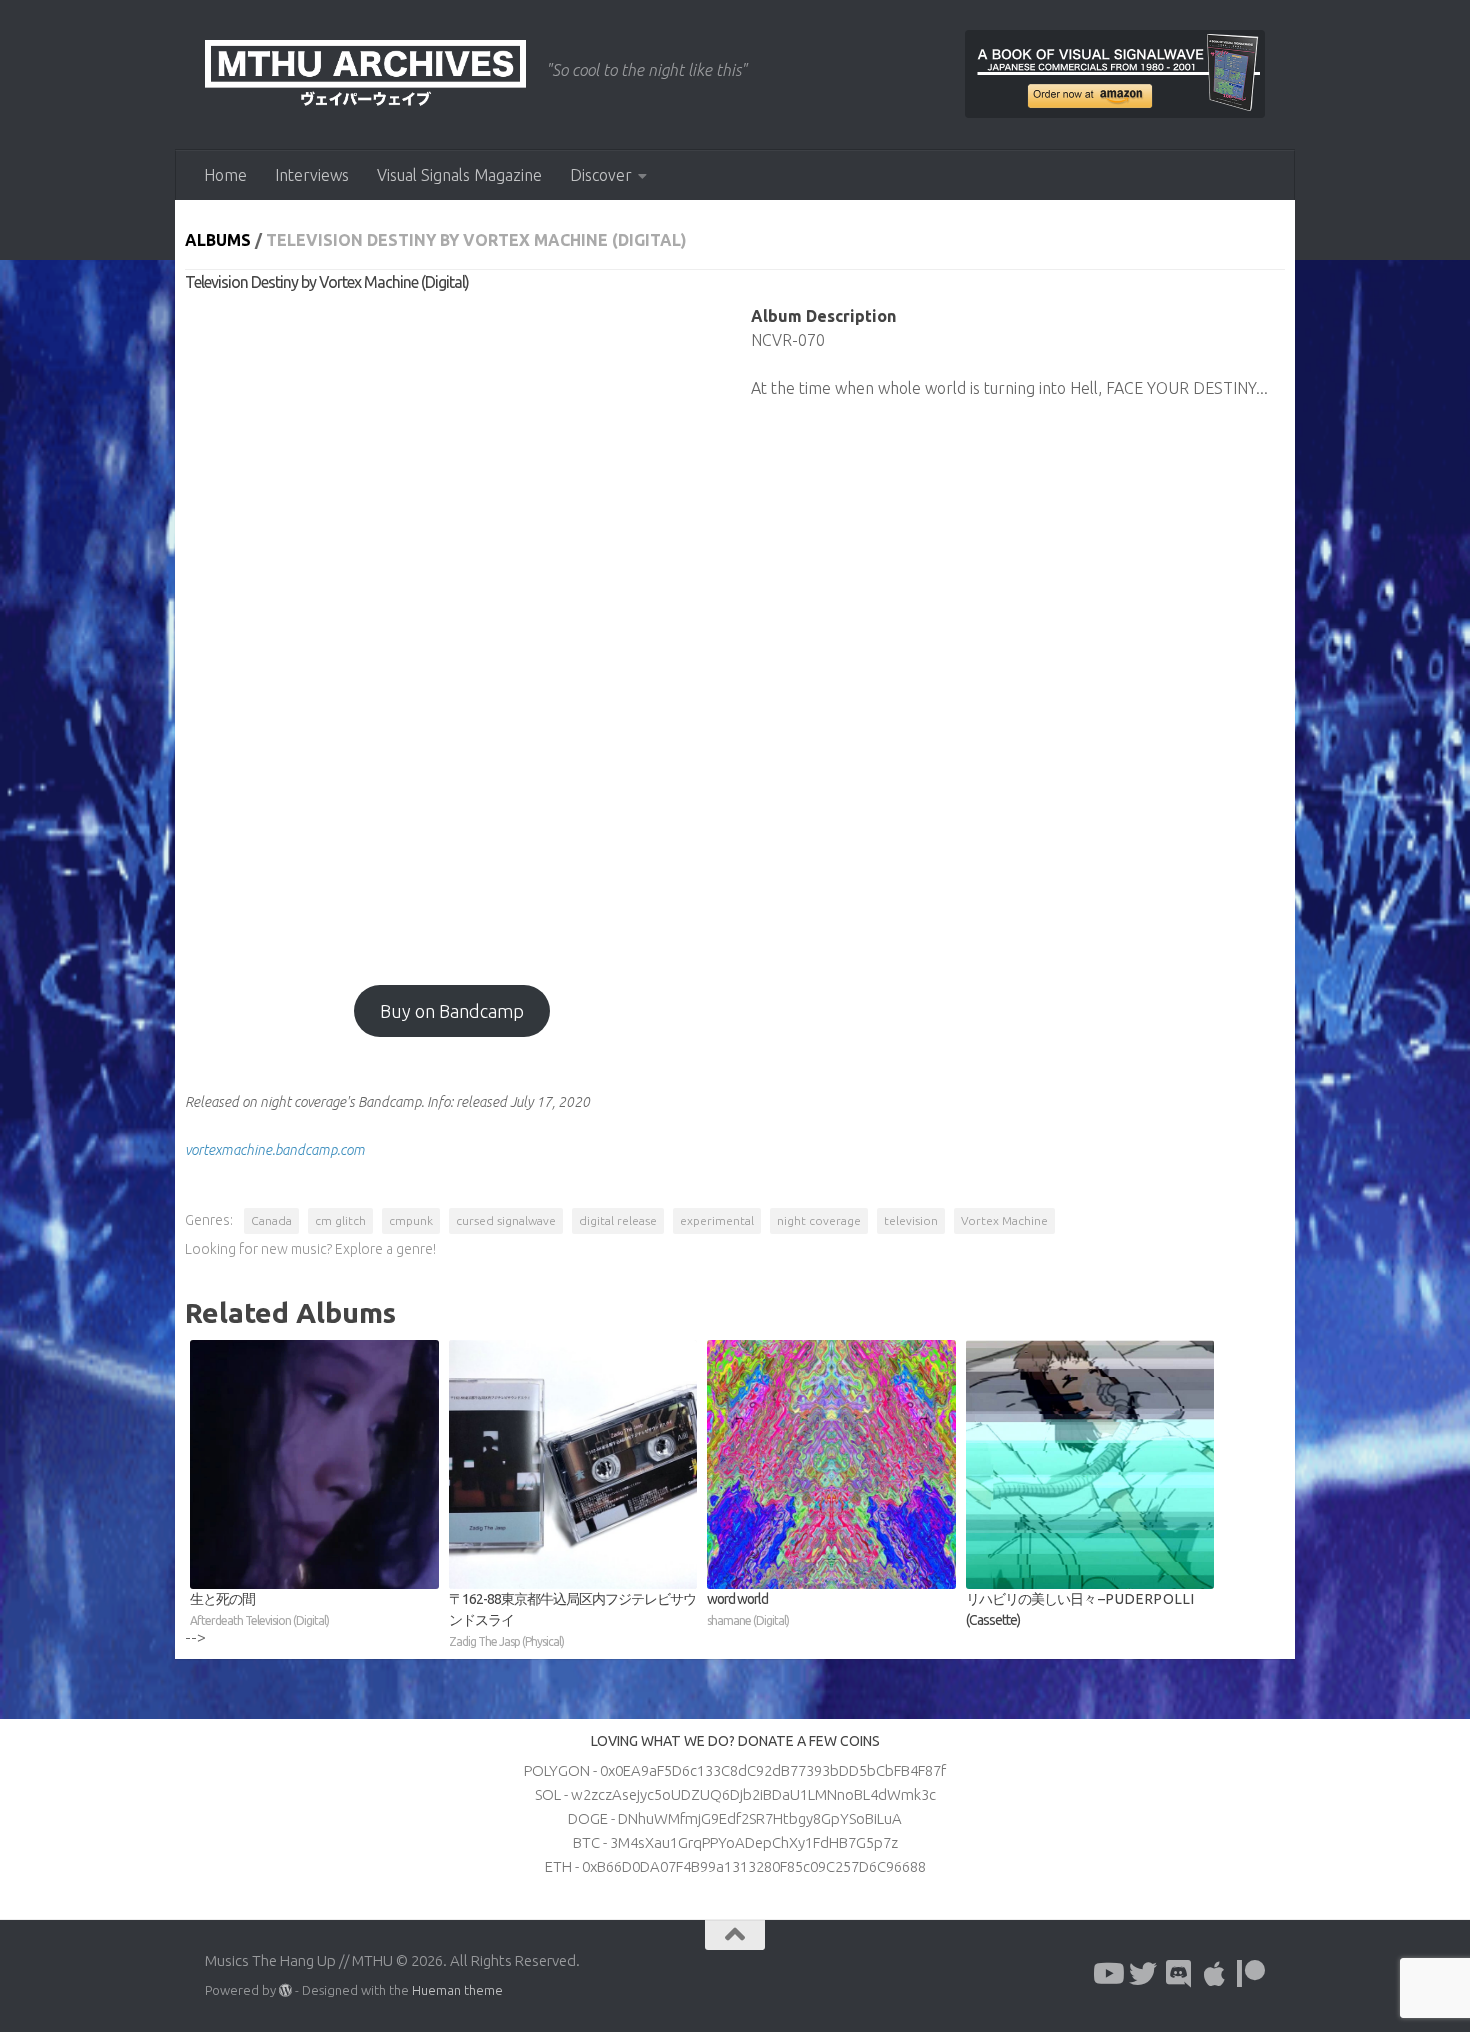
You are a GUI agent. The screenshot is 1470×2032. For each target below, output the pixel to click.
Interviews (312, 175)
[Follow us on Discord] (1179, 1974)
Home (225, 175)
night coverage (819, 1220)
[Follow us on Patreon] (1251, 1974)
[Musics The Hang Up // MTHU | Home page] (365, 75)
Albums (218, 240)
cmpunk (411, 1220)
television (911, 1220)
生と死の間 (259, 1609)
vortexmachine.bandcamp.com (275, 1150)
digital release (618, 1220)
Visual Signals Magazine (459, 175)
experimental (717, 1220)
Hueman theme (457, 1990)
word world (748, 1609)
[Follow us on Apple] (1215, 1974)
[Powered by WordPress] (285, 1990)
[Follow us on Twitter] (1143, 1974)
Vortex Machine (1004, 1220)
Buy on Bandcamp (452, 1011)
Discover (601, 175)
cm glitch (340, 1220)
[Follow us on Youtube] (1107, 1974)
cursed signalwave (506, 1220)
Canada (271, 1220)
